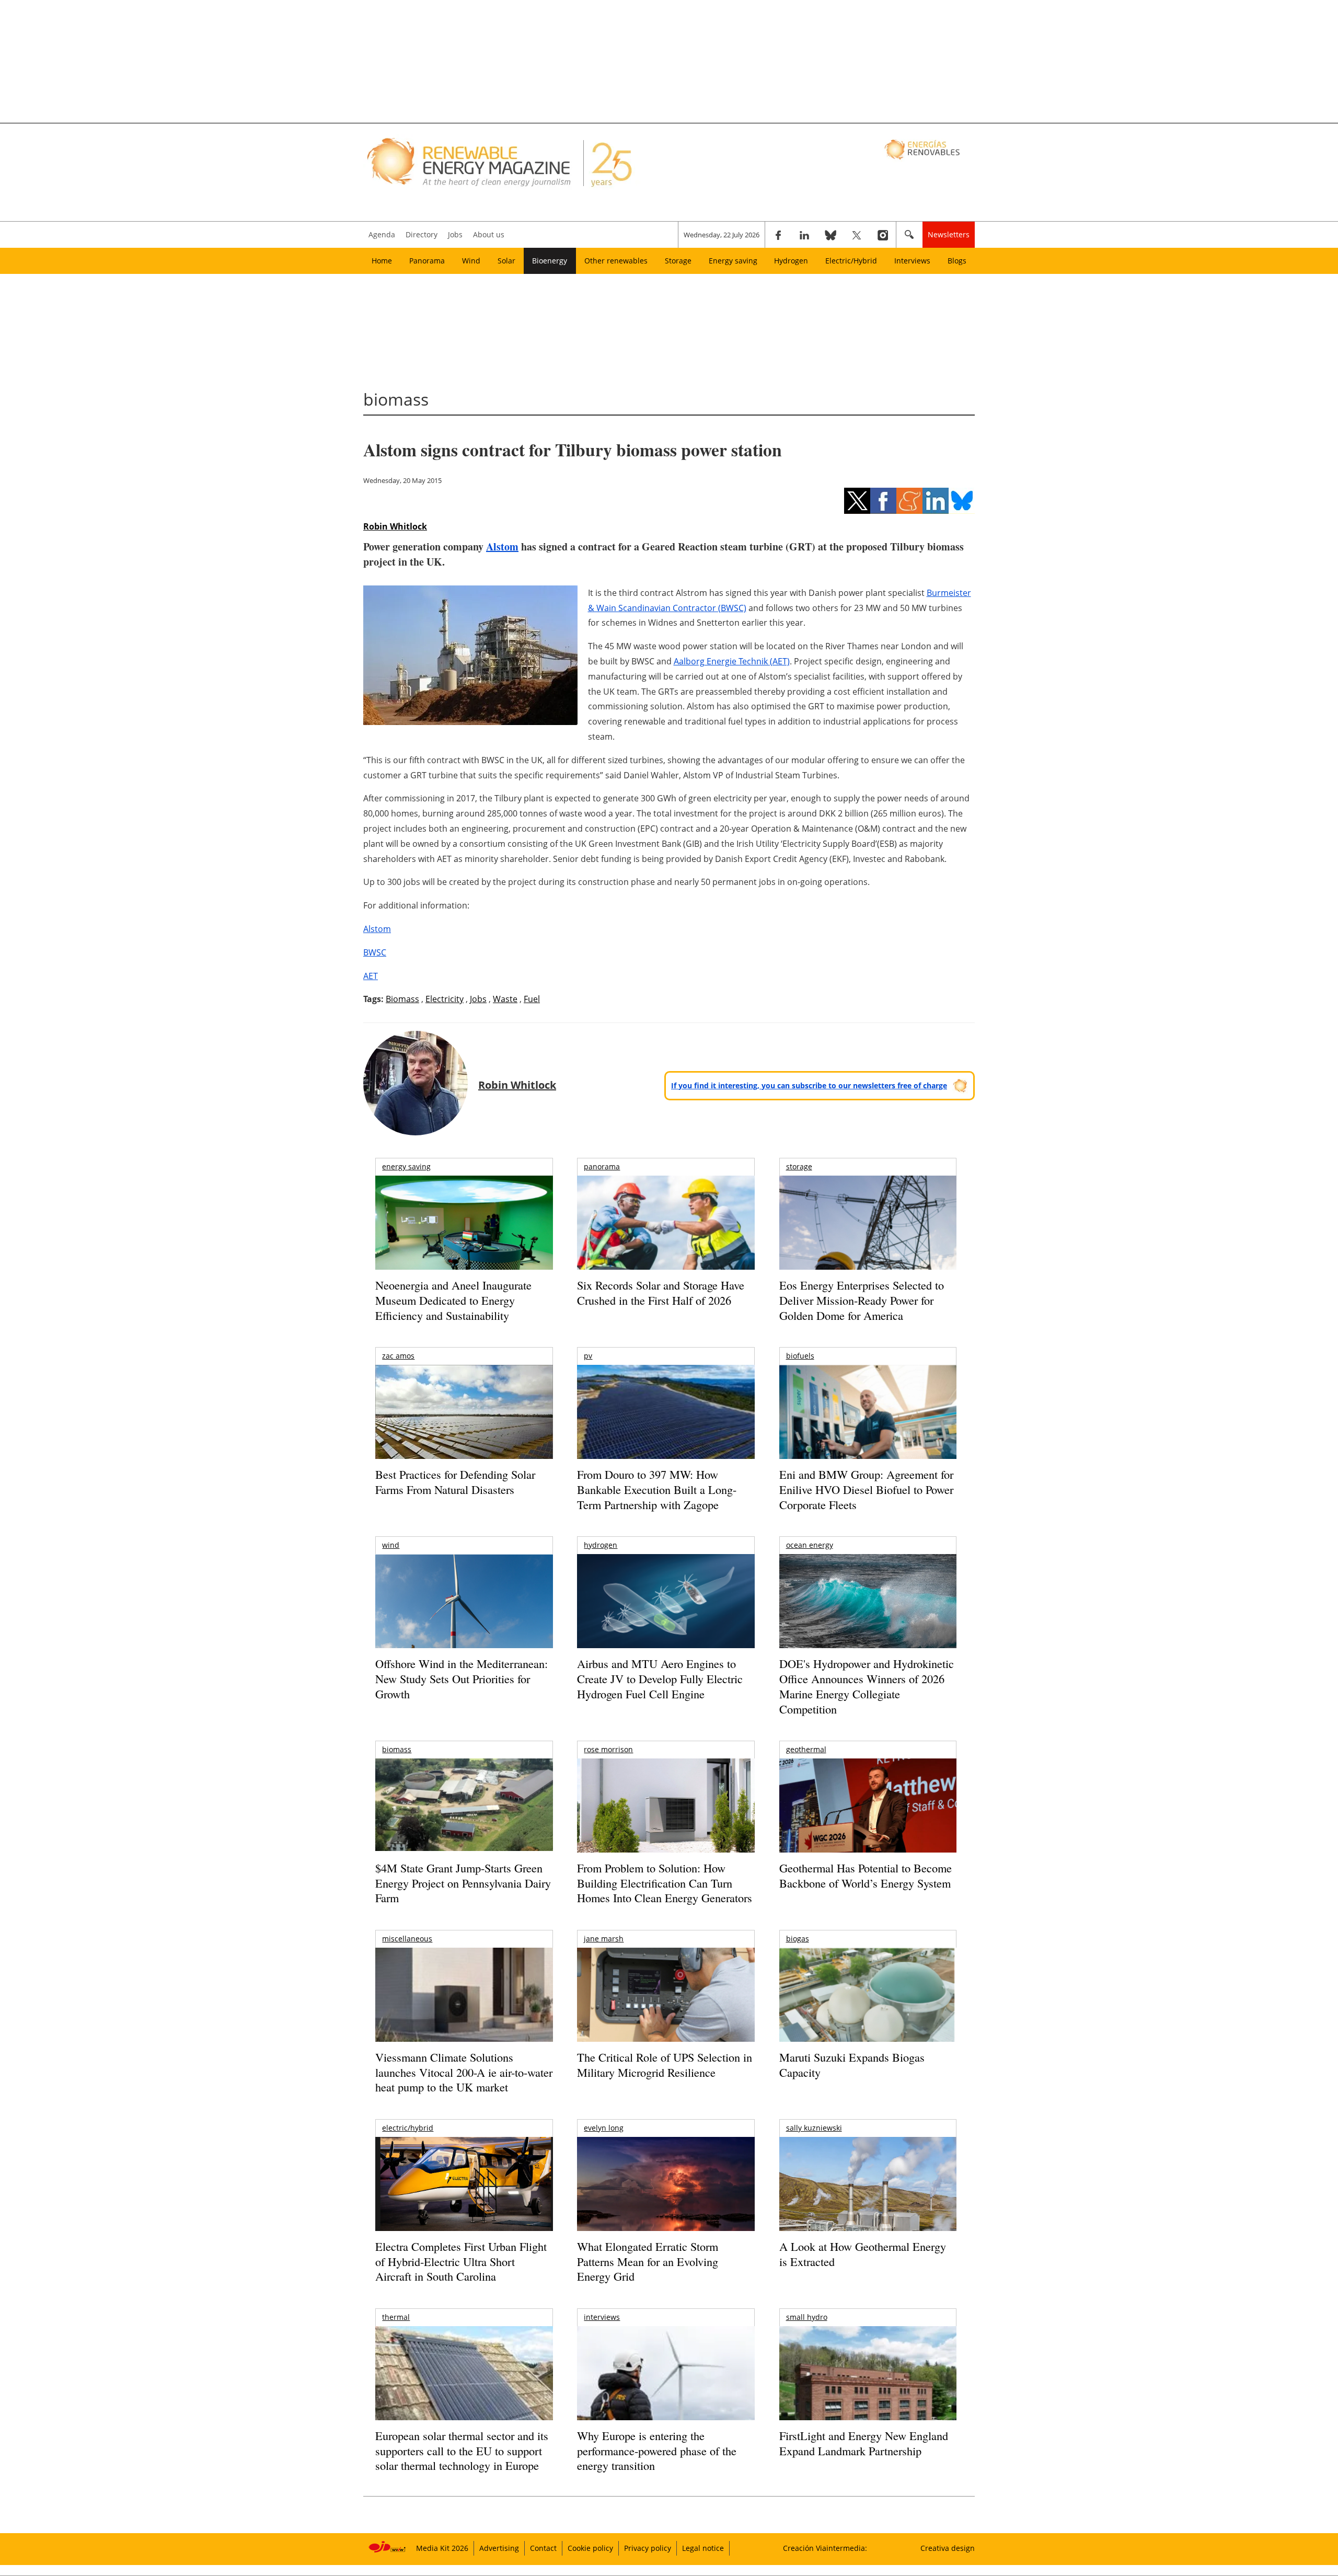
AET (371, 976)
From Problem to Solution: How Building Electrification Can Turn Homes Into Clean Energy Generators (665, 1883)
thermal (396, 2317)
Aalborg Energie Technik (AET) (732, 661)
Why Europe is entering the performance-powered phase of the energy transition (657, 2451)
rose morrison (608, 1749)
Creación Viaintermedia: (825, 2548)
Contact (543, 2548)
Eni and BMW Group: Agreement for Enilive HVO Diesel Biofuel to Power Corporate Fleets (866, 1489)
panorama (602, 1166)
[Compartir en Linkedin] (936, 501)
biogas (798, 1939)
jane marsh (604, 1939)
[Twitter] (857, 235)
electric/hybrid (408, 2128)
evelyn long (604, 2128)
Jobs (455, 234)
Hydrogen (791, 261)
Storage (678, 261)
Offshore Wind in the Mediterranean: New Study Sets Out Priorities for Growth (462, 1678)
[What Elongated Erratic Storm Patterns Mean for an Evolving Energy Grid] (666, 2189)
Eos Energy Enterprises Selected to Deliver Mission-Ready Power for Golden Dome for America (862, 1300)
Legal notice (703, 2548)
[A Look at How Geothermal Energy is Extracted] (868, 2204)
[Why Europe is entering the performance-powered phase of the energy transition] (666, 2388)
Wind (471, 261)
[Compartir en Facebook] (883, 501)
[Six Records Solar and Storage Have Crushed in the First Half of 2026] (666, 1236)
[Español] (923, 149)
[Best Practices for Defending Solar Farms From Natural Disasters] (464, 1426)
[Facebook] (778, 235)
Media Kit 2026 (442, 2548)
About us (489, 234)
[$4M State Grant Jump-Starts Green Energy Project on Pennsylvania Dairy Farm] (464, 1807)
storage (799, 1166)
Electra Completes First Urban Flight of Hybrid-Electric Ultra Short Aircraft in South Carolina (461, 2261)
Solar (506, 261)
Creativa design (948, 2548)
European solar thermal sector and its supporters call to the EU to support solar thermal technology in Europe (462, 2451)
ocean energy (810, 1545)
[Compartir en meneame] (909, 501)
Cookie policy (590, 2548)
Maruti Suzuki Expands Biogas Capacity (852, 2065)
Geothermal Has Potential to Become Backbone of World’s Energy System (866, 1876)
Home (382, 261)
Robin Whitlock (395, 526)
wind (391, 1545)
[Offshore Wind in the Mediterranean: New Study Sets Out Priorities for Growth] (464, 1623)
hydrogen (601, 1545)
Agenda (382, 234)
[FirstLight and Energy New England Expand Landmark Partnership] (868, 2397)
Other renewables (616, 261)
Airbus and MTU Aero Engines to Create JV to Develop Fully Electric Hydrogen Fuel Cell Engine (660, 1678)
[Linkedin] (804, 235)
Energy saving (733, 261)
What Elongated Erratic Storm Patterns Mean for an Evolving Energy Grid (648, 2261)
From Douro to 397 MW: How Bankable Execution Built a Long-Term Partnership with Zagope (657, 1489)
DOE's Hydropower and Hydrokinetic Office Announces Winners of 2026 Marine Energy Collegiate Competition (867, 1686)
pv (588, 1356)
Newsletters (949, 234)
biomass (397, 1749)
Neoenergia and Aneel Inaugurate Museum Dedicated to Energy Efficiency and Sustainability (453, 1300)
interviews (602, 2317)
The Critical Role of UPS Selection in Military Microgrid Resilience (665, 2065)
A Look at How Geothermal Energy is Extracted (863, 2254)
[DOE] (868, 1615)
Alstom (502, 547)
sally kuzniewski (814, 2128)
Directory (422, 234)
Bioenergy (550, 261)
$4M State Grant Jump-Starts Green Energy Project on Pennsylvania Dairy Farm (463, 1883)
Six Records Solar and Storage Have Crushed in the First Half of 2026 (661, 1293)
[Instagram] (883, 235)
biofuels (800, 1356)
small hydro (807, 2317)
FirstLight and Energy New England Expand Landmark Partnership (864, 2443)
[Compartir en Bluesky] (962, 501)
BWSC (375, 952)
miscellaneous (407, 1939)
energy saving (406, 1166)
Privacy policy (648, 2548)
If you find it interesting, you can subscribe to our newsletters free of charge (809, 1085)
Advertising (499, 2548)
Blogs (957, 261)
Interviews (912, 261)
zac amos (398, 1356)
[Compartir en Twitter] (857, 501)
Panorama (427, 261)
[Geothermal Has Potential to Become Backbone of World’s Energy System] (868, 1820)
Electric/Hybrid (851, 261)
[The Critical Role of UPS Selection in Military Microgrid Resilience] (666, 2009)
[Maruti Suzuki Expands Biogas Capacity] (868, 2015)
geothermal (806, 1749)
